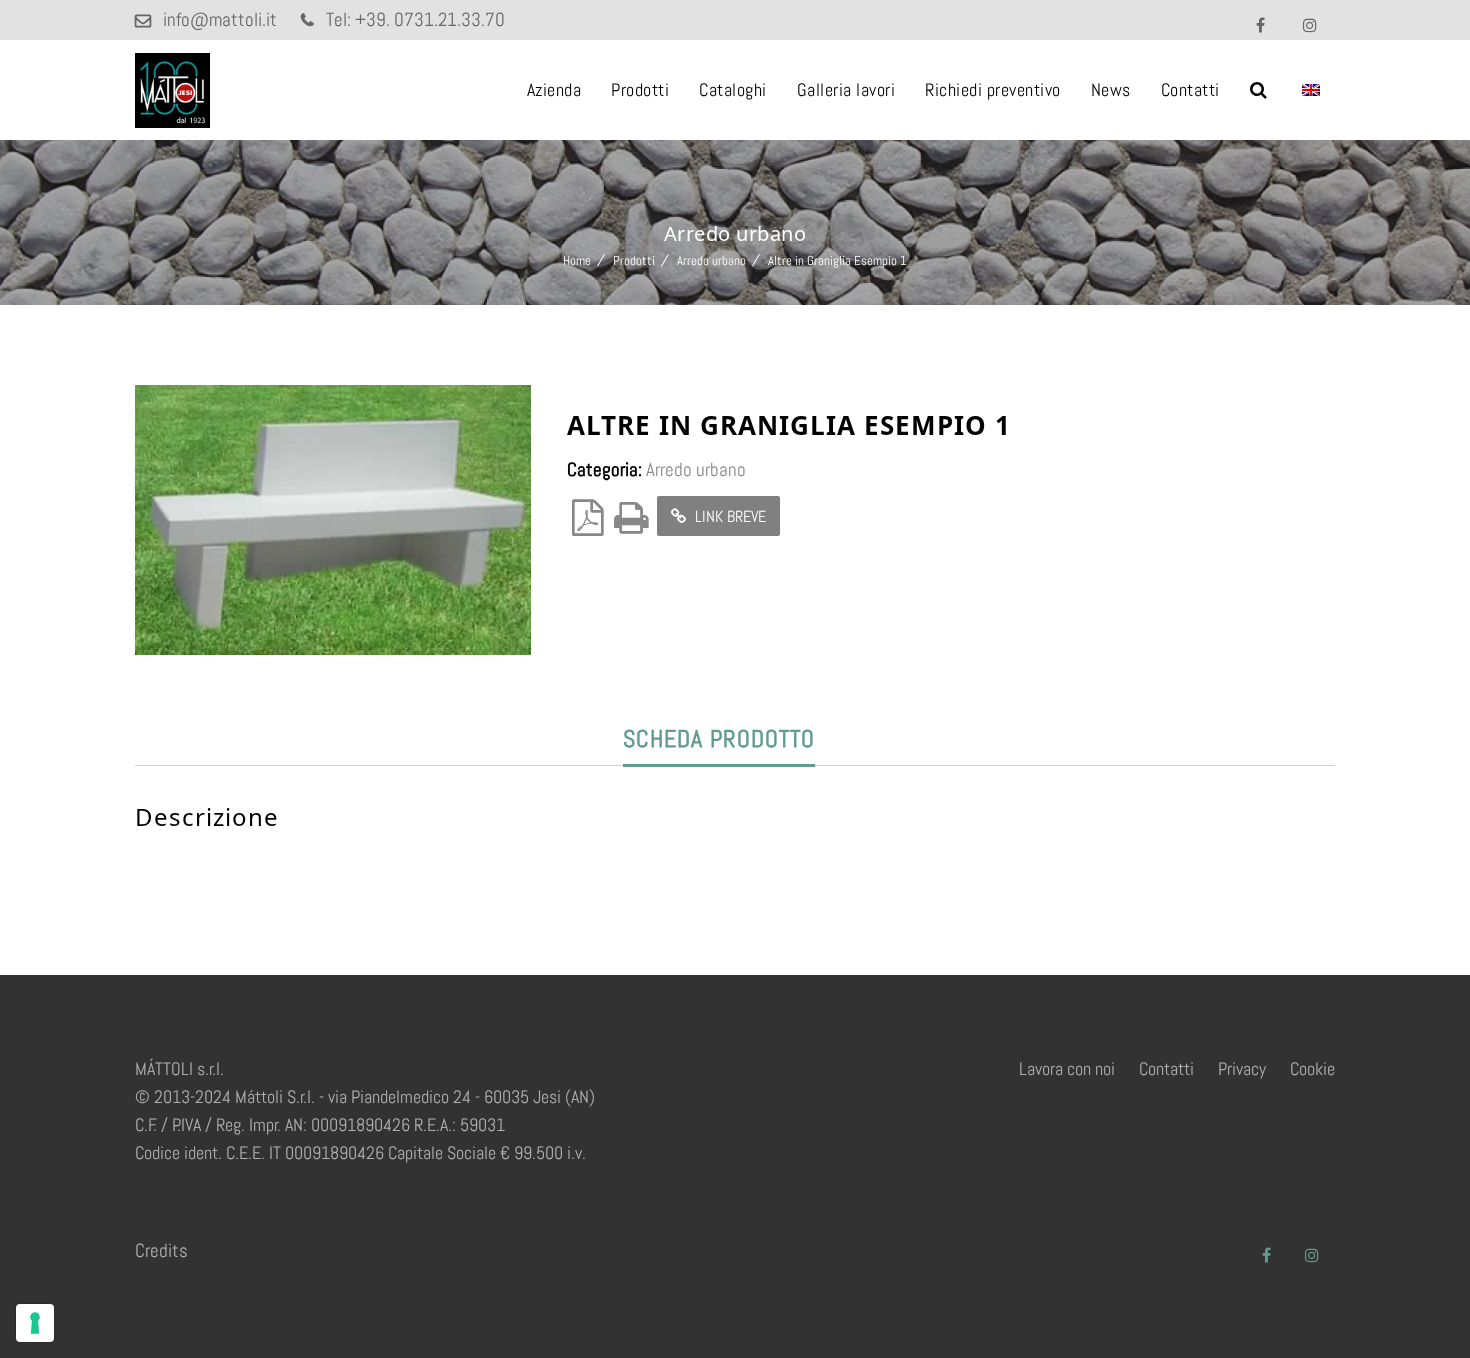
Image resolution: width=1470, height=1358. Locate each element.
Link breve (728, 516)
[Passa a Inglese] (1311, 90)
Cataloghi (733, 89)
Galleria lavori (846, 89)
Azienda (554, 89)
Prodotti (640, 89)
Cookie (1312, 1068)
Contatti (1190, 89)
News (1111, 89)
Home (577, 260)
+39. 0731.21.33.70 (430, 19)
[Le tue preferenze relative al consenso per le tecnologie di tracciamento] (35, 1323)
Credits (161, 1250)
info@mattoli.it (220, 19)
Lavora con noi (1067, 1068)
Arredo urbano (711, 260)
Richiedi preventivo (993, 89)
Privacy (1242, 1068)
